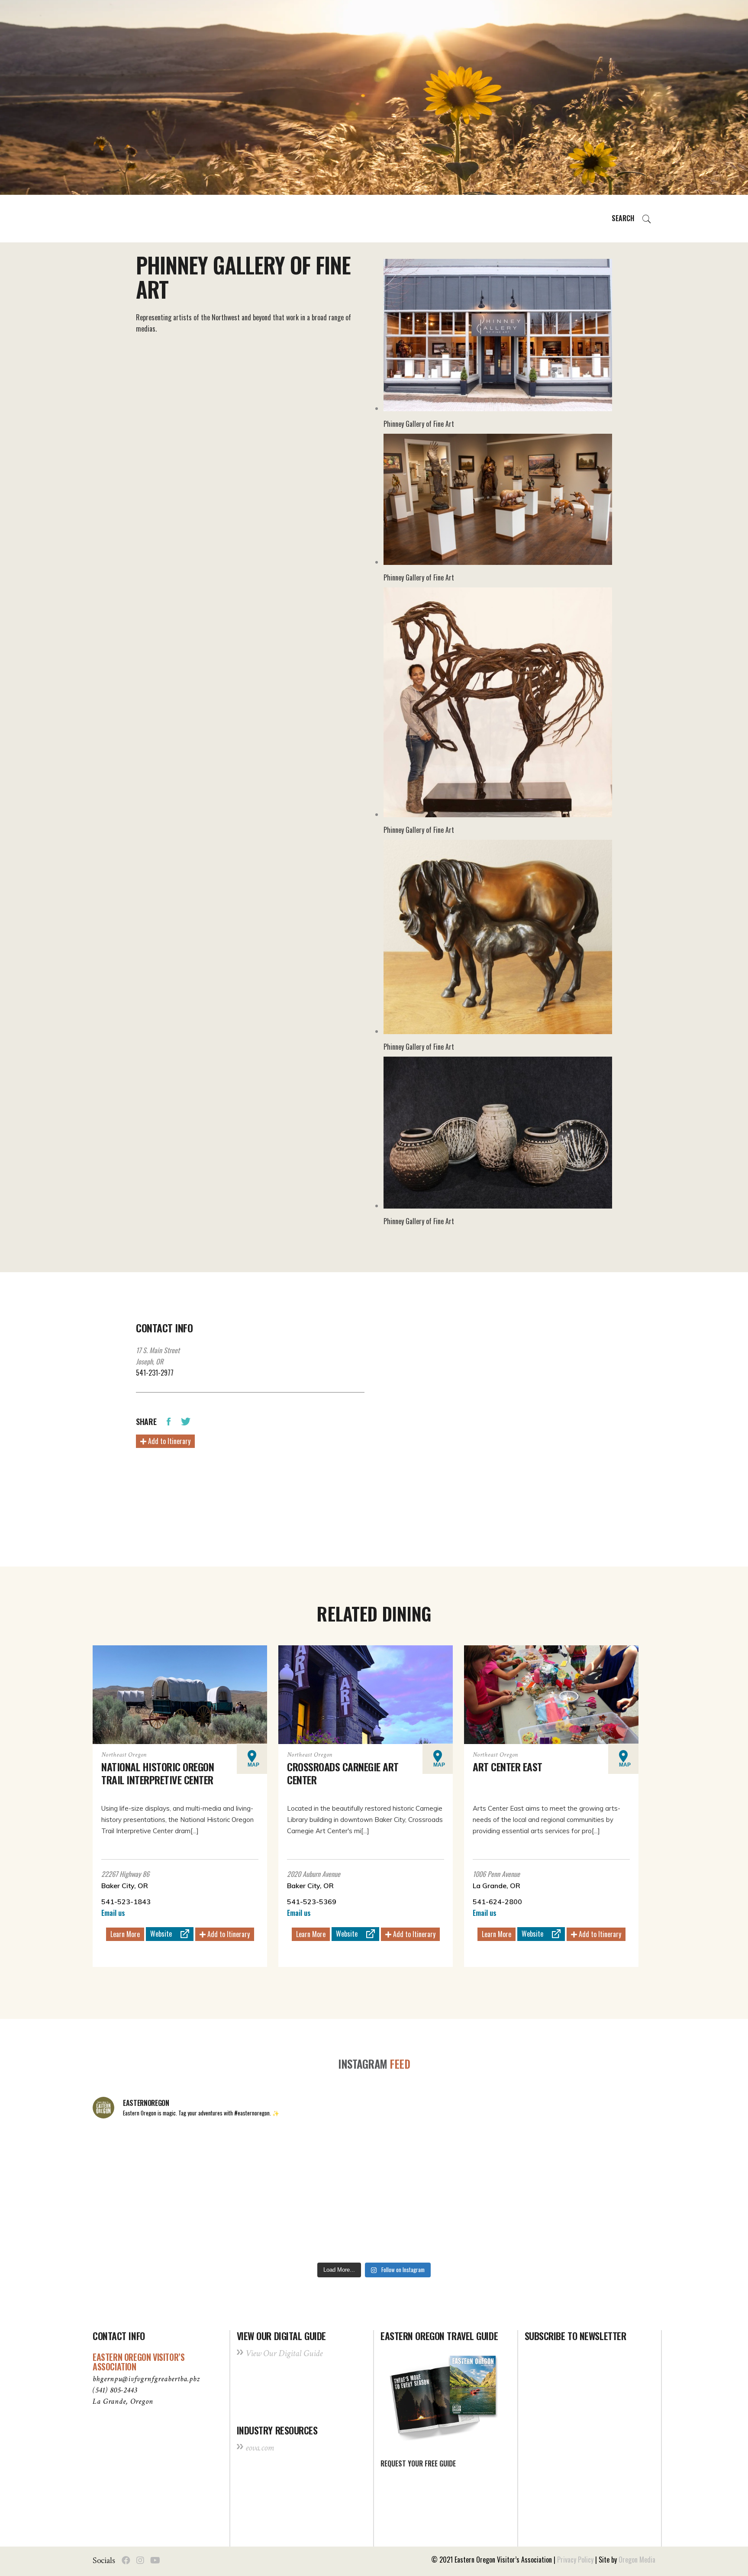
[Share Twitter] (186, 1421)
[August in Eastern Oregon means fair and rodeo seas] (374, 2159)
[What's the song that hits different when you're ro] (601, 2225)
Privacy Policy (575, 2560)
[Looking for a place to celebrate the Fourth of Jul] (374, 2225)
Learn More (125, 1934)
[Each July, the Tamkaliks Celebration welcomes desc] (601, 2159)
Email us (113, 1913)
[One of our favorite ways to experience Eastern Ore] (487, 2159)
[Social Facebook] (126, 2560)
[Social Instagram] (140, 2560)
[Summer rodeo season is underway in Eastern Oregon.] (261, 2225)
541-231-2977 (155, 1373)
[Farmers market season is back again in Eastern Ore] (487, 2225)
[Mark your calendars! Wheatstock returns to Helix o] (261, 2159)
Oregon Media (637, 2560)
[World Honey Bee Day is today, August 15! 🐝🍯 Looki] (147, 2159)
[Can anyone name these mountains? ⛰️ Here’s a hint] (147, 2225)
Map (253, 1765)
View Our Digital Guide (284, 2353)
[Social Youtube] (155, 2560)
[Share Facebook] (169, 1421)
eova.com (260, 2448)
